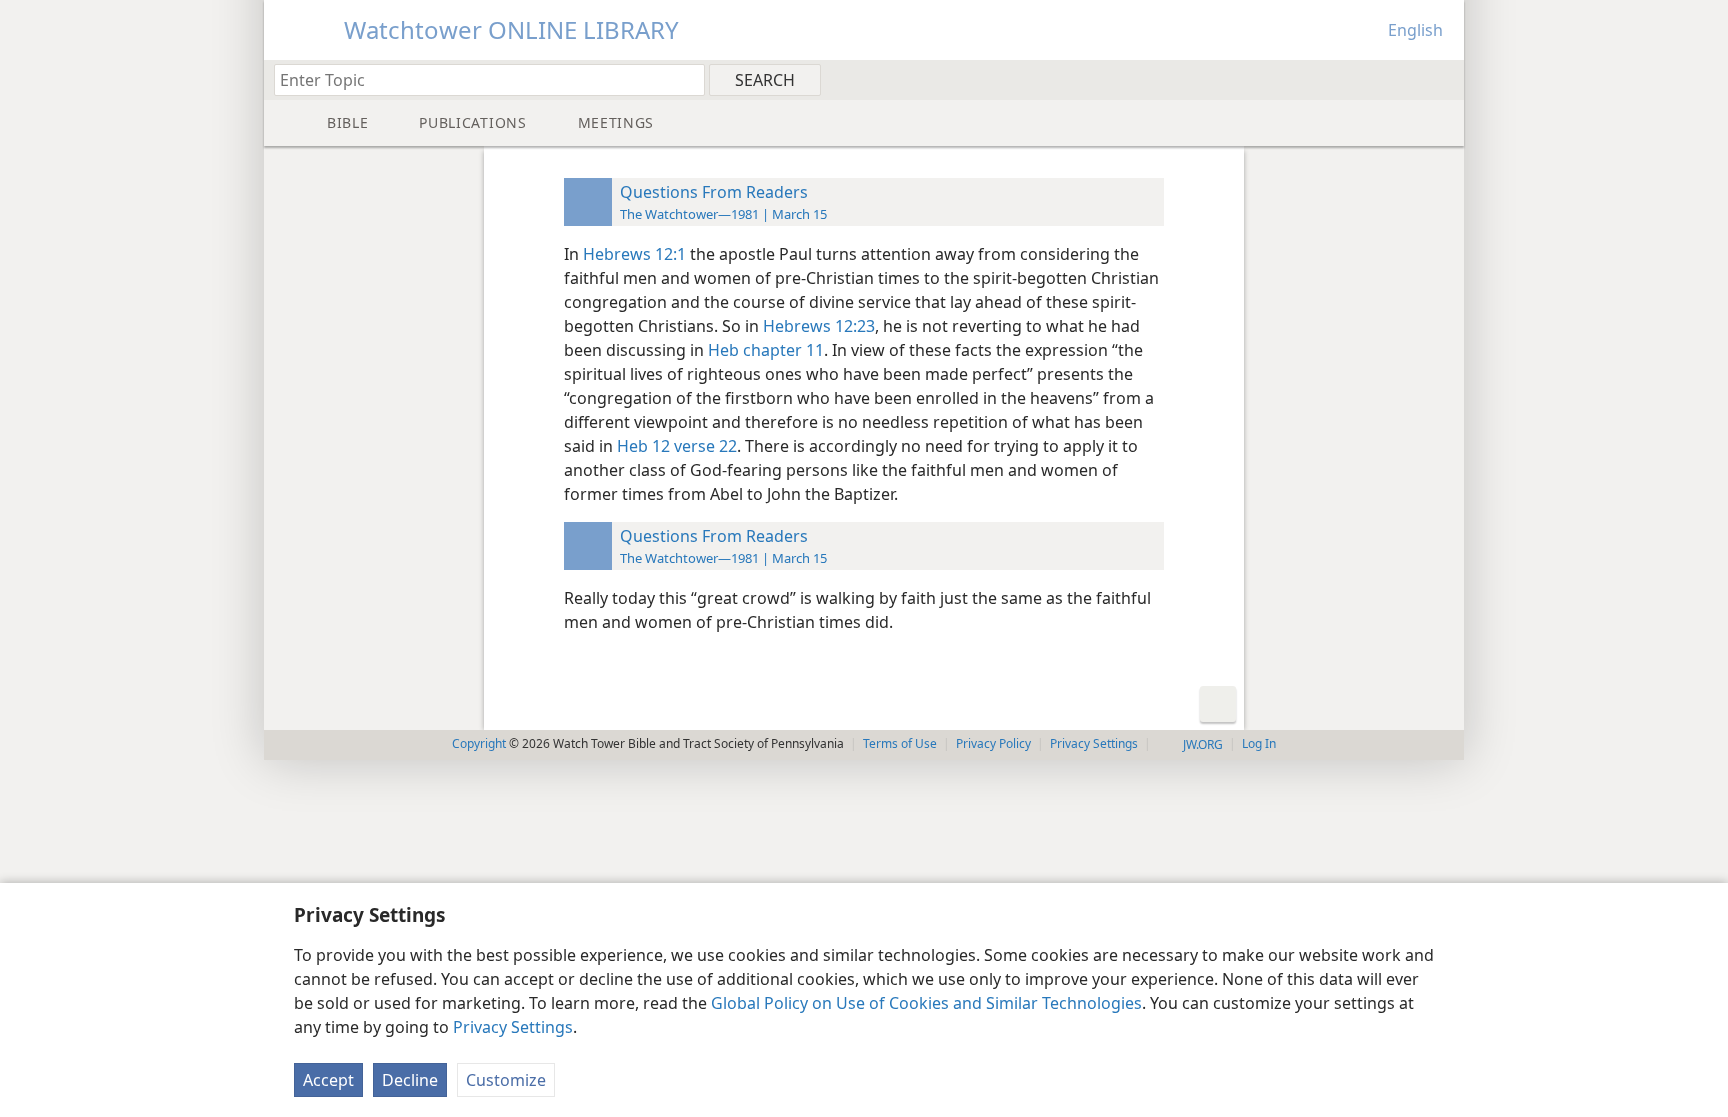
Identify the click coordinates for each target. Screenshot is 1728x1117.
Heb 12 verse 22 (677, 446)
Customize (506, 1080)
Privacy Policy (993, 743)
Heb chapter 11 (766, 350)
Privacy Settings (513, 1027)
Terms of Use (900, 743)
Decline (410, 1080)
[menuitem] (1441, 79)
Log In (1259, 743)
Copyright (479, 743)
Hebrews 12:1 (634, 254)
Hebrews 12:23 (819, 326)
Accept (328, 1080)
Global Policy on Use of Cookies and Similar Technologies (926, 1003)
